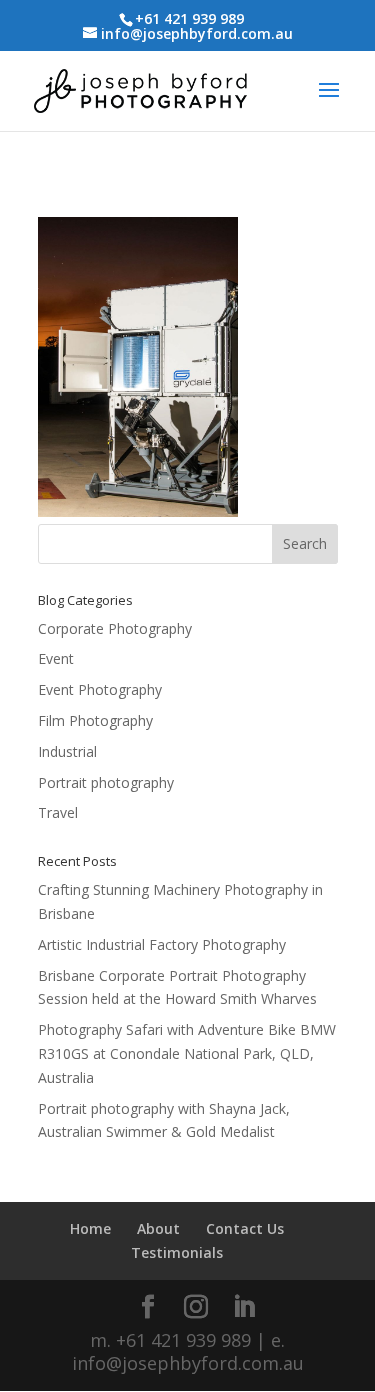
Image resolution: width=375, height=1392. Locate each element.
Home (90, 1228)
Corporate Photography (115, 628)
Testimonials (177, 1252)
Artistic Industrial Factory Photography (162, 944)
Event (56, 658)
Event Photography (100, 689)
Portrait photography (106, 782)
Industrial (67, 751)
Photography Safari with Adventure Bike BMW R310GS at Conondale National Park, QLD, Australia (187, 1053)
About (158, 1228)
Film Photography (95, 720)
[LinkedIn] (244, 1307)
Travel (58, 812)
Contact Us (245, 1228)
